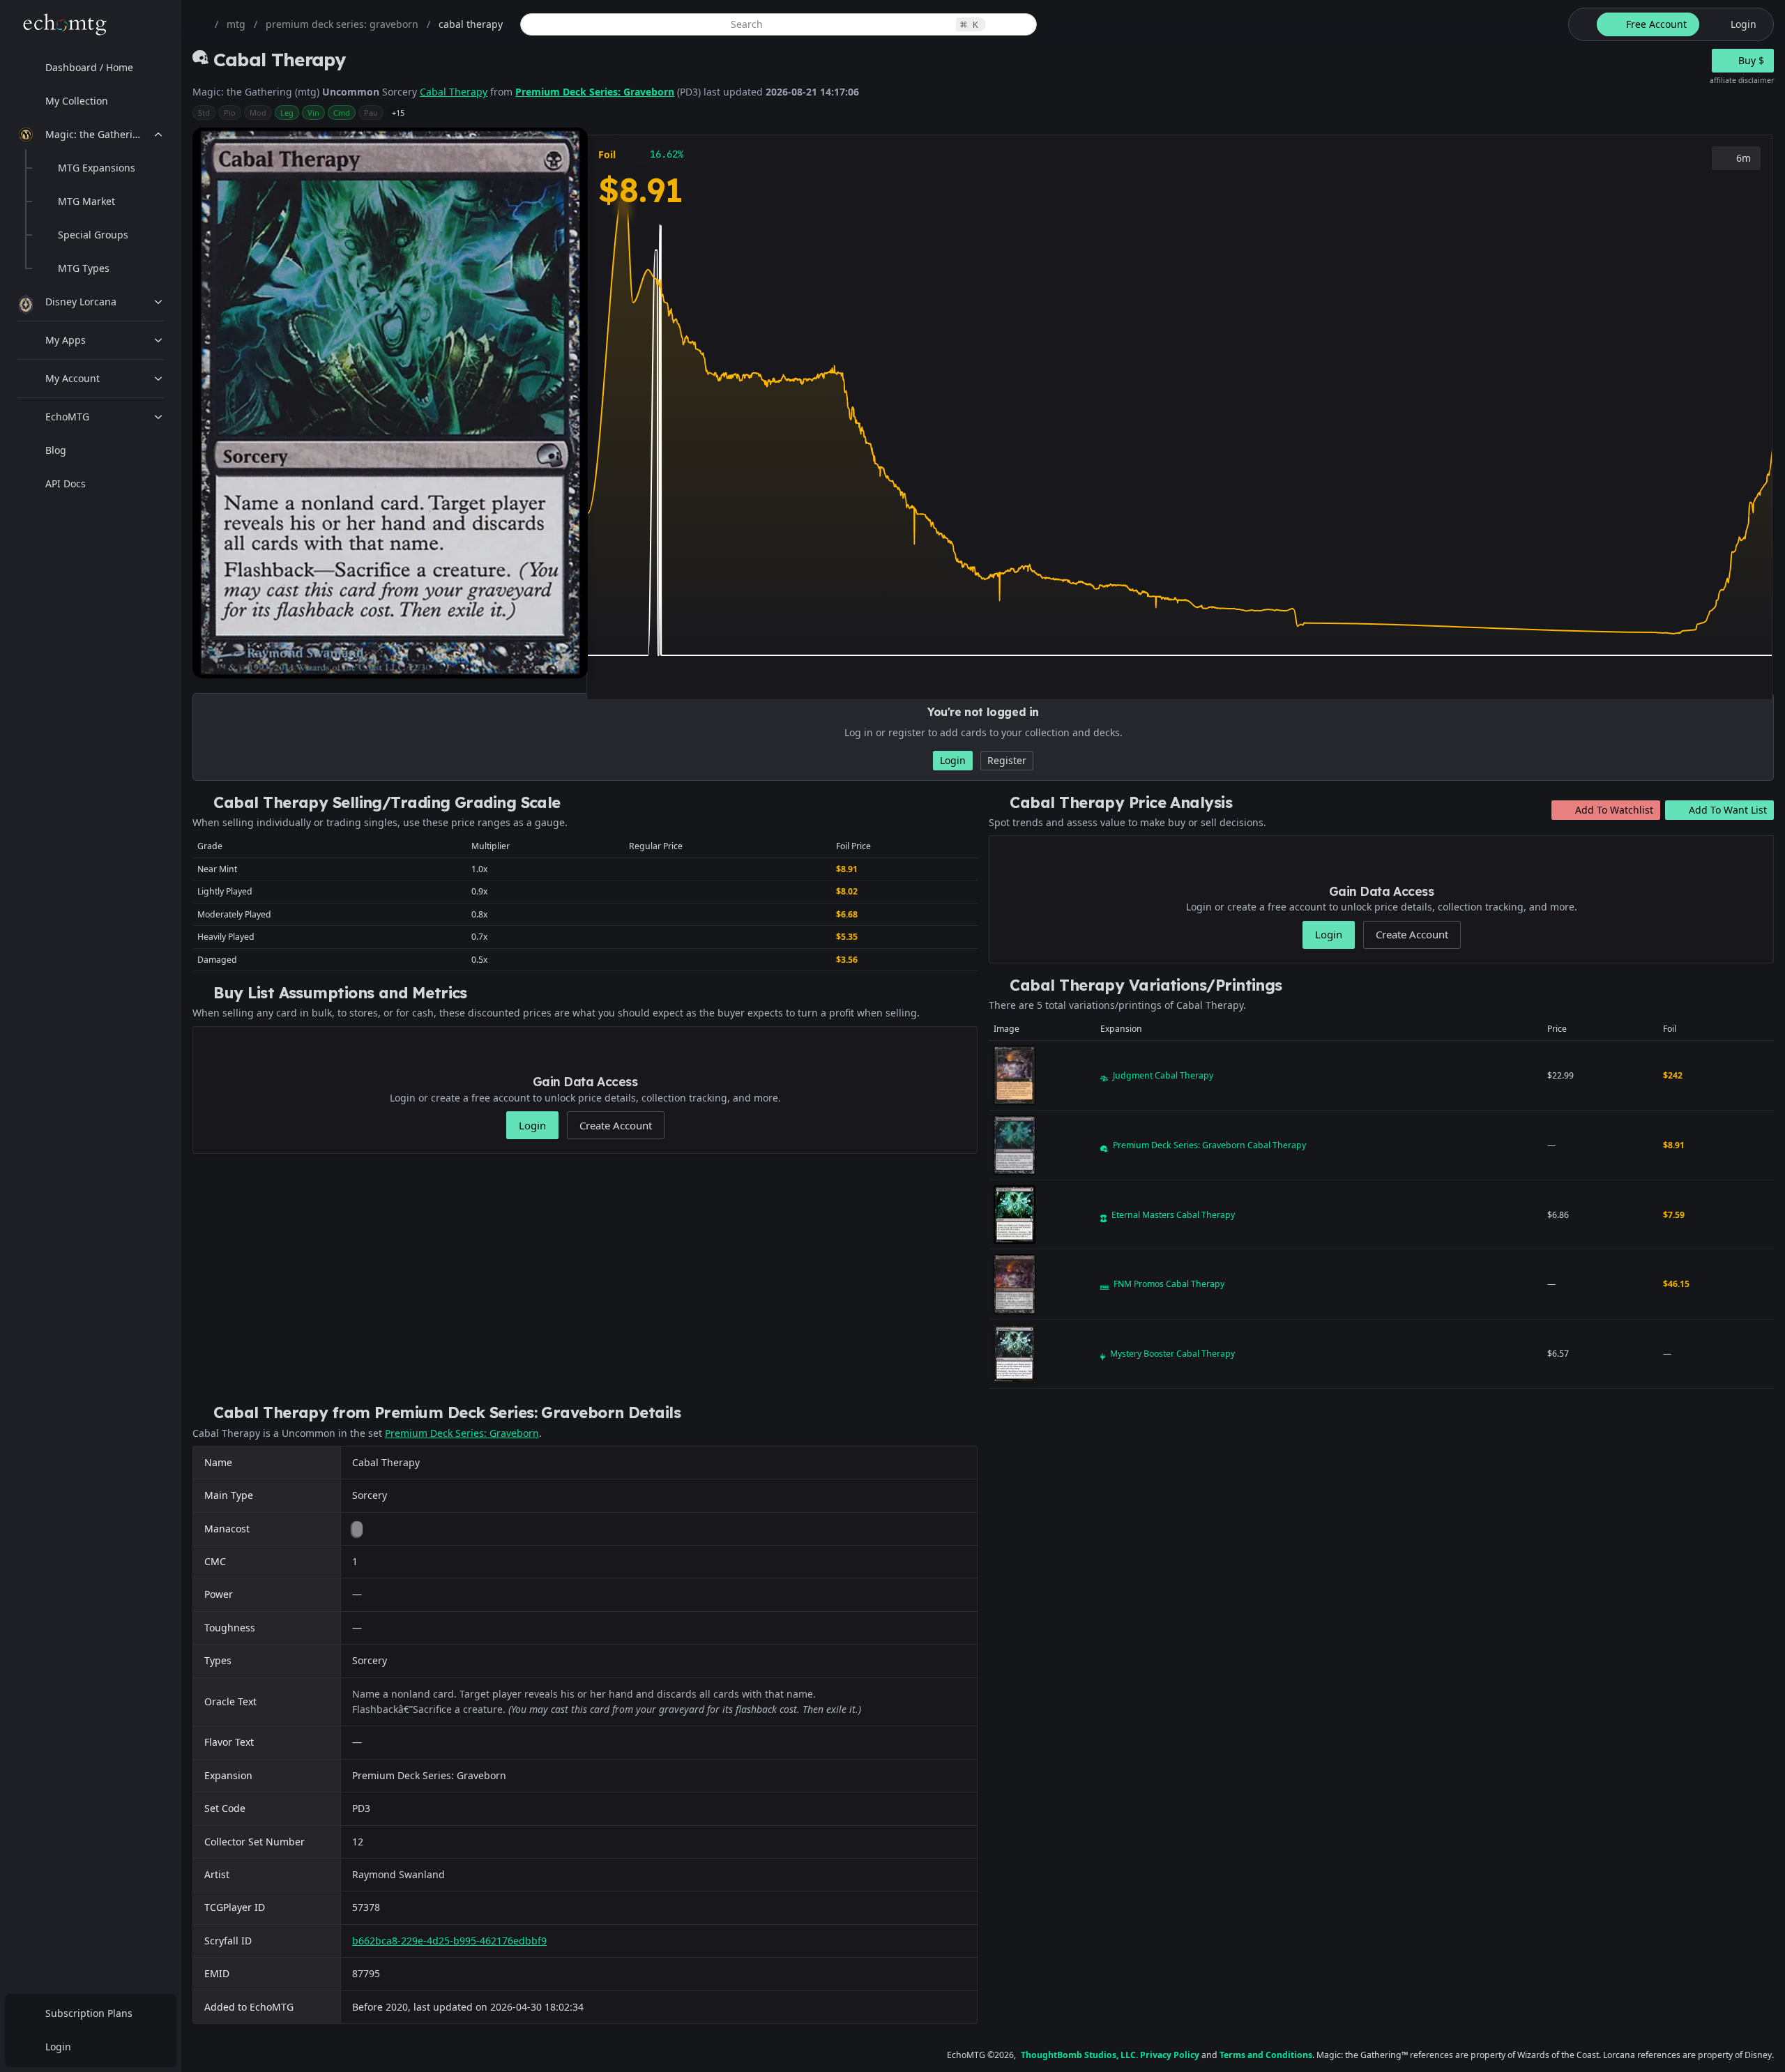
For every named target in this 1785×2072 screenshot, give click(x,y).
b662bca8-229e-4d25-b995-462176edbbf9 (449, 1941)
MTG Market (86, 201)
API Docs (66, 483)
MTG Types (84, 268)
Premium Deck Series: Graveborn (595, 92)
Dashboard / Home (89, 67)
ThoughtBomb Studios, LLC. (1079, 2055)
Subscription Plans (89, 2013)
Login (58, 2047)
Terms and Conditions (1266, 2055)
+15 (398, 113)
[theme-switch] (1580, 24)
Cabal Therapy (454, 92)
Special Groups (93, 235)
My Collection (77, 101)
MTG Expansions (97, 168)
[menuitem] (91, 68)
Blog (56, 450)
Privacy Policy (1170, 2055)
